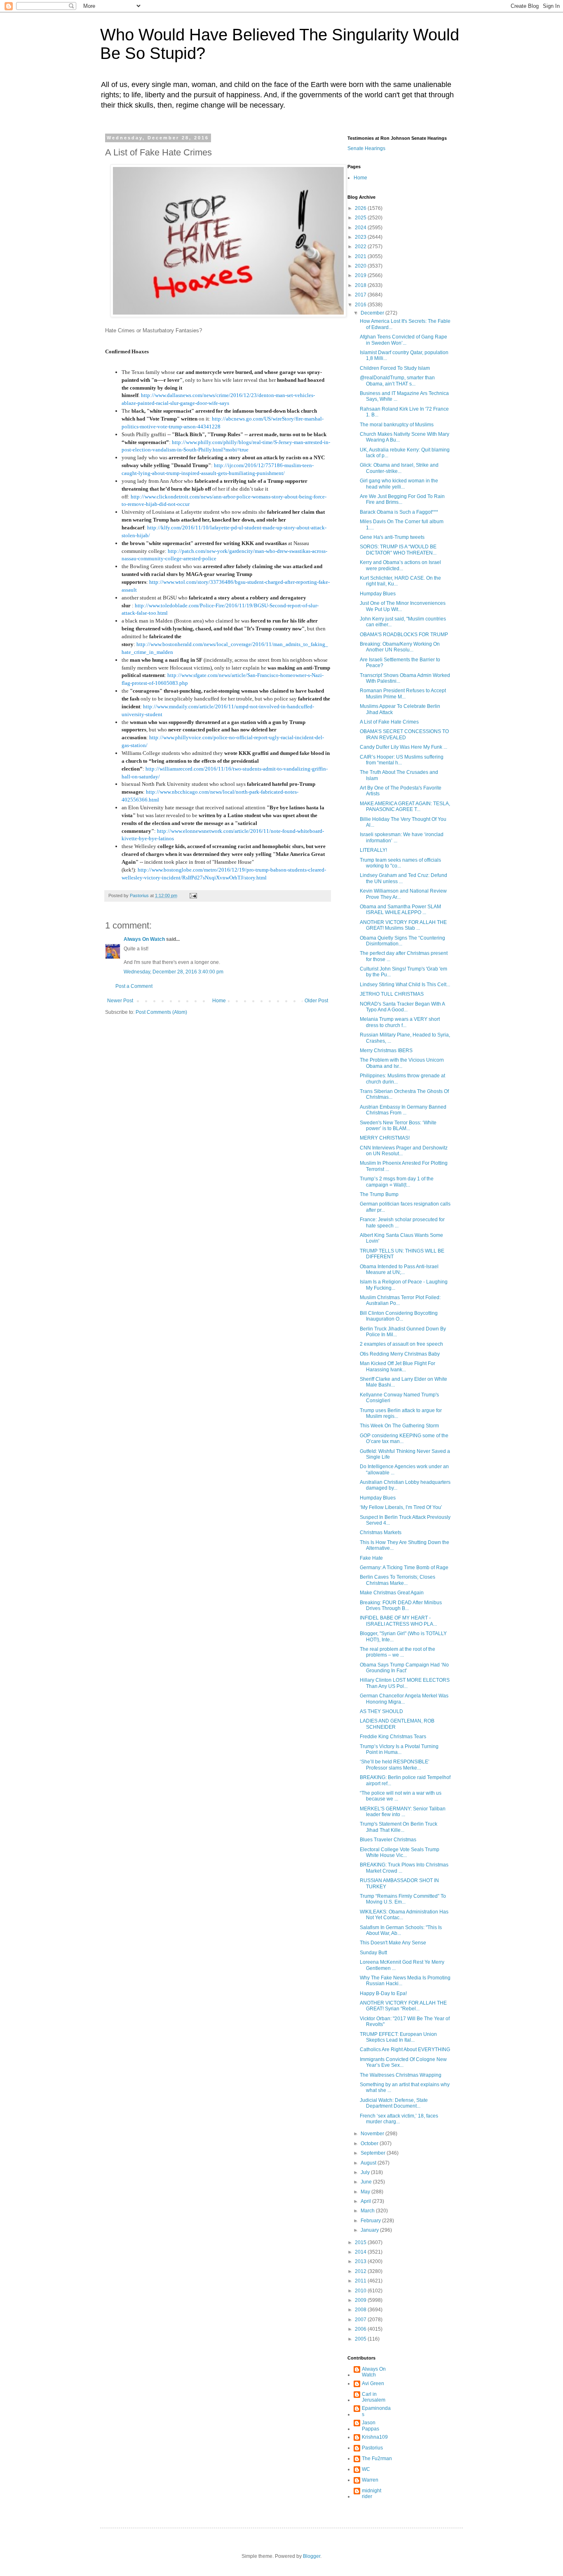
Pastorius (372, 2448)
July (366, 2172)
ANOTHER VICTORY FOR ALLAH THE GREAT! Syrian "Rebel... (403, 2006)
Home (219, 1001)
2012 (361, 2271)
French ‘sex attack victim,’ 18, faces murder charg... (399, 2119)
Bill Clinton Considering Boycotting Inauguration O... (399, 1316)
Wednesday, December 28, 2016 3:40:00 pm (174, 972)
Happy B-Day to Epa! (383, 1993)
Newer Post (120, 1001)
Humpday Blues (378, 594)
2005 (361, 2339)
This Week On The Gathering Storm (399, 1426)
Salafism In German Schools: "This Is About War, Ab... (401, 1930)
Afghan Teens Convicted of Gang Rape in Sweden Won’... (403, 340)
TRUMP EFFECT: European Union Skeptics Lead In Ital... (398, 2037)
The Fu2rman (377, 2458)
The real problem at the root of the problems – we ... (398, 1652)
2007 (361, 2320)
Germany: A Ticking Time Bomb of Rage (404, 1568)
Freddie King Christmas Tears (393, 1737)
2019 (361, 275)
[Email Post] (193, 895)
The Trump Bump (379, 1194)
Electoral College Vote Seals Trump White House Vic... (400, 1852)
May (366, 2192)
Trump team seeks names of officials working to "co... (400, 863)
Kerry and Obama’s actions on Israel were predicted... (400, 565)
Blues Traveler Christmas (388, 1840)
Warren (370, 2480)
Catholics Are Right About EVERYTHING (405, 2050)
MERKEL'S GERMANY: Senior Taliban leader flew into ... (403, 1812)
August (369, 2163)
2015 (361, 2242)
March (368, 2211)
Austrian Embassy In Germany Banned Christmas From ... (403, 1110)
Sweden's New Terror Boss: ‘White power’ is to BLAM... (398, 1126)
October (370, 2144)
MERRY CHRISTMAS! (385, 1138)
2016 (361, 305)
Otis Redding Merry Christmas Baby (400, 1354)
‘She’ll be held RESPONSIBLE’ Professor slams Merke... (395, 1765)
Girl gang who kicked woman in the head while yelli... (399, 484)
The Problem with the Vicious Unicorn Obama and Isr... (402, 1063)
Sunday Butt (373, 1953)
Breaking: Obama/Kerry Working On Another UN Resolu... (400, 647)
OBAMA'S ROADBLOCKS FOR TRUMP (404, 635)
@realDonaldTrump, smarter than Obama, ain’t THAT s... (397, 381)
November (373, 2134)
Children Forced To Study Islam (395, 368)
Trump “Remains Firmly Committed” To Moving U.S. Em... (403, 1899)
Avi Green (373, 2383)
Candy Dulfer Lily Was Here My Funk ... (403, 747)
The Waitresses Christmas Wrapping (401, 2075)
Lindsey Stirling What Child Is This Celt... (405, 985)
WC (366, 2469)
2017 (361, 295)
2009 (361, 2300)
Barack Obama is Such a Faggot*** (399, 512)
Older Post (316, 1001)
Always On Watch (144, 939)
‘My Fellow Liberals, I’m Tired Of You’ (401, 1507)
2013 (361, 2261)
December (373, 313)
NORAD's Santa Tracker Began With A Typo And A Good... (402, 1007)
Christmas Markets (381, 1532)
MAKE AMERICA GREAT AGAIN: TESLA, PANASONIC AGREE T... (405, 806)
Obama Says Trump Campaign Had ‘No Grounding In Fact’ (404, 1668)
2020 (361, 266)
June (367, 2182)
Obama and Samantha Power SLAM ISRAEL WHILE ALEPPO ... (400, 910)
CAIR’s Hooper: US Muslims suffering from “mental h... (402, 760)
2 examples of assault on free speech (401, 1344)
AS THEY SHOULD (381, 1711)
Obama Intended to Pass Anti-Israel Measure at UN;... (399, 1269)
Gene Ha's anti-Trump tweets (392, 537)
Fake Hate (371, 1558)
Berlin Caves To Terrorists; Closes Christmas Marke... (398, 1580)
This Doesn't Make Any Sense (393, 1943)
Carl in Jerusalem (374, 2397)
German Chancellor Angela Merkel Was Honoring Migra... (404, 1699)
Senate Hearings (366, 148)
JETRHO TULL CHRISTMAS (392, 994)
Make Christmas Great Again (392, 1593)
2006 (361, 2329)
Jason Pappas (371, 2426)
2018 (361, 285)
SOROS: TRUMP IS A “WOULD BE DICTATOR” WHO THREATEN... (398, 550)
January (370, 2230)
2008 (361, 2310)
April (366, 2201)
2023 (361, 237)
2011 (361, 2281)
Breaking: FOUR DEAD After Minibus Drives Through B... (401, 1605)
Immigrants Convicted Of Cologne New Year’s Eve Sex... (403, 2062)
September (374, 2153)
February (371, 2221)
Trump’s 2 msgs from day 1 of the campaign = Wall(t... (397, 1182)
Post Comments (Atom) (161, 1012)
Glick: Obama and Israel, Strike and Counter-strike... (399, 468)
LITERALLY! (373, 850)
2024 (361, 228)
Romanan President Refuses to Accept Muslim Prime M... (403, 693)
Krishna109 (375, 2437)
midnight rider (372, 2494)
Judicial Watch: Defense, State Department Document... (394, 2103)
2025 (361, 218)
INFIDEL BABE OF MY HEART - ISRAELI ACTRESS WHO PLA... (398, 1621)
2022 (361, 247)
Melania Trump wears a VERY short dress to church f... (400, 1022)
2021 (361, 256)
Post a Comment (134, 986)
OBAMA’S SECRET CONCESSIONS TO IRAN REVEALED (404, 734)
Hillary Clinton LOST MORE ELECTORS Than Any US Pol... (405, 1683)
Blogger (312, 2556)
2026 (361, 208)
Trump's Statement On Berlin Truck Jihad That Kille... (399, 1827)
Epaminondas (376, 2411)
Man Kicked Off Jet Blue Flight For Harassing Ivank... (398, 1366)
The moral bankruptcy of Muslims (397, 425)
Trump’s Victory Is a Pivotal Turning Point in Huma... (399, 1749)
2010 (361, 2291)
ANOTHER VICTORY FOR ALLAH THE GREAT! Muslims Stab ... (403, 925)
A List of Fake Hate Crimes (389, 722)
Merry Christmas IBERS (386, 1051)
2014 (361, 2252)
